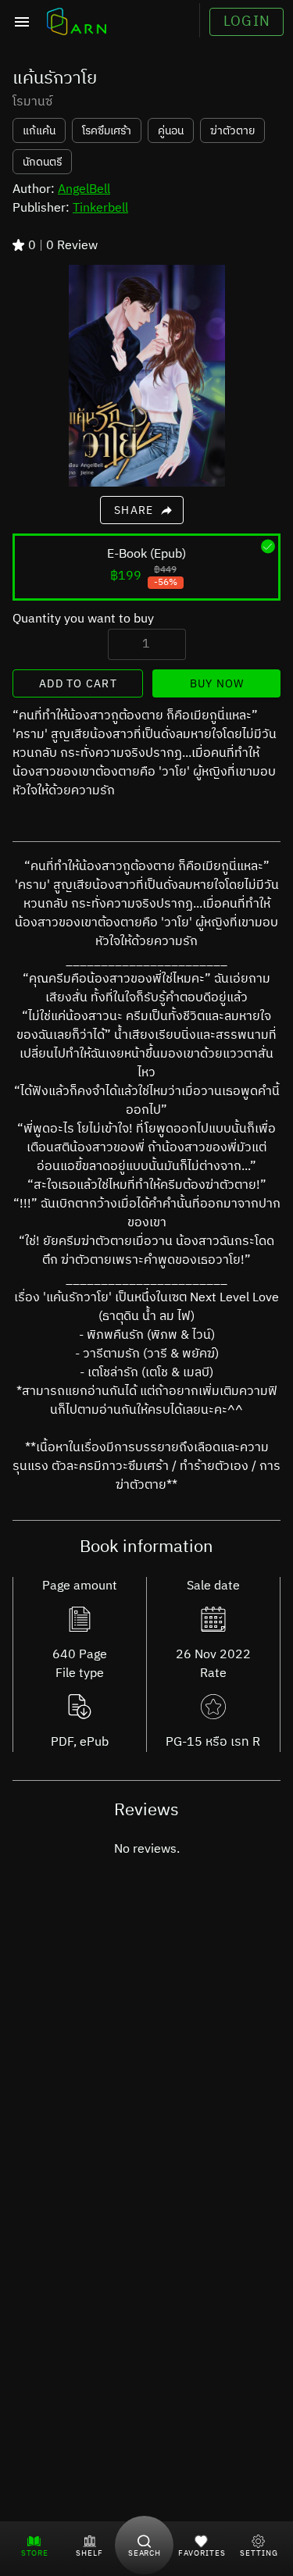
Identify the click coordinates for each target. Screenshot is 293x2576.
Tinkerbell (100, 208)
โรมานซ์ (32, 102)
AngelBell (84, 189)
